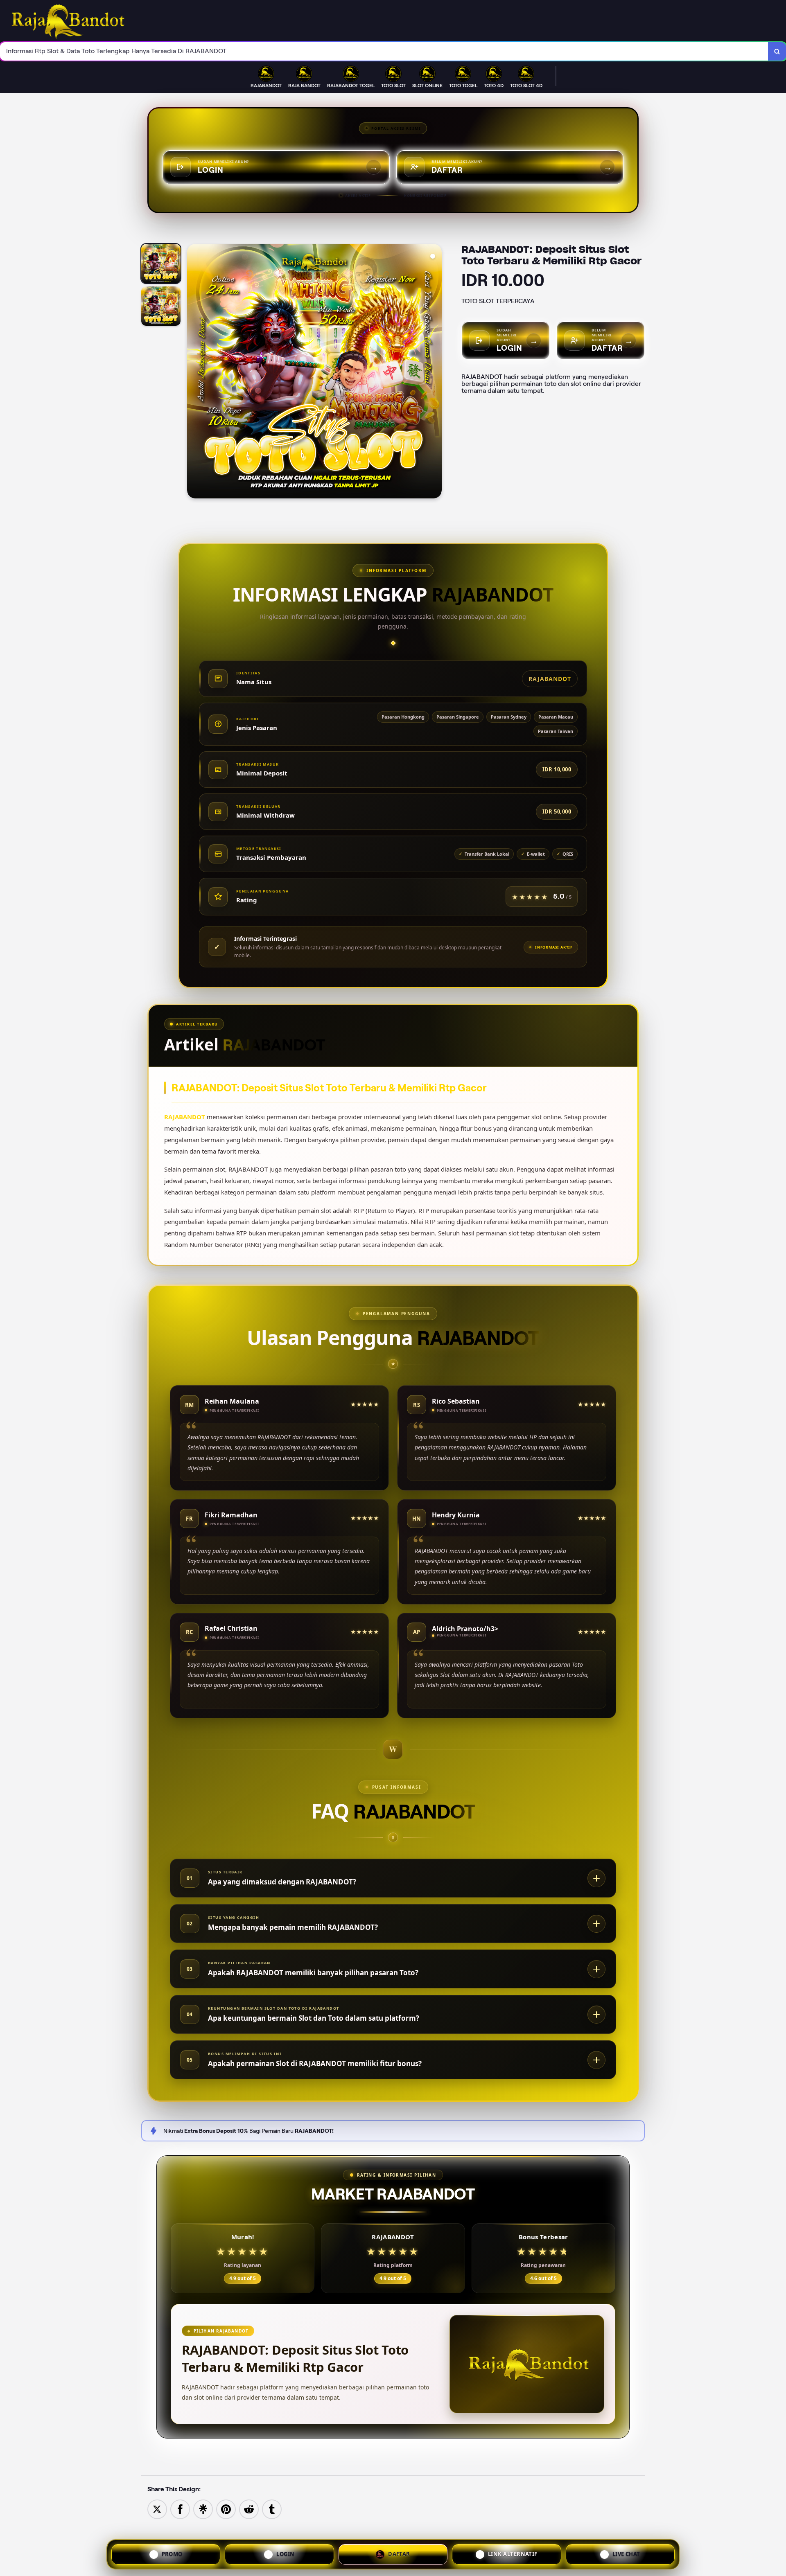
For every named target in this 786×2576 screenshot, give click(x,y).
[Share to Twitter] (157, 2509)
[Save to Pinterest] (226, 2509)
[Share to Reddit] (249, 2509)
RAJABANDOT (185, 1117)
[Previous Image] (194, 372)
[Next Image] (435, 372)
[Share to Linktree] (203, 2509)
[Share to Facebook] (180, 2509)
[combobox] (384, 51)
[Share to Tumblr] (272, 2509)
